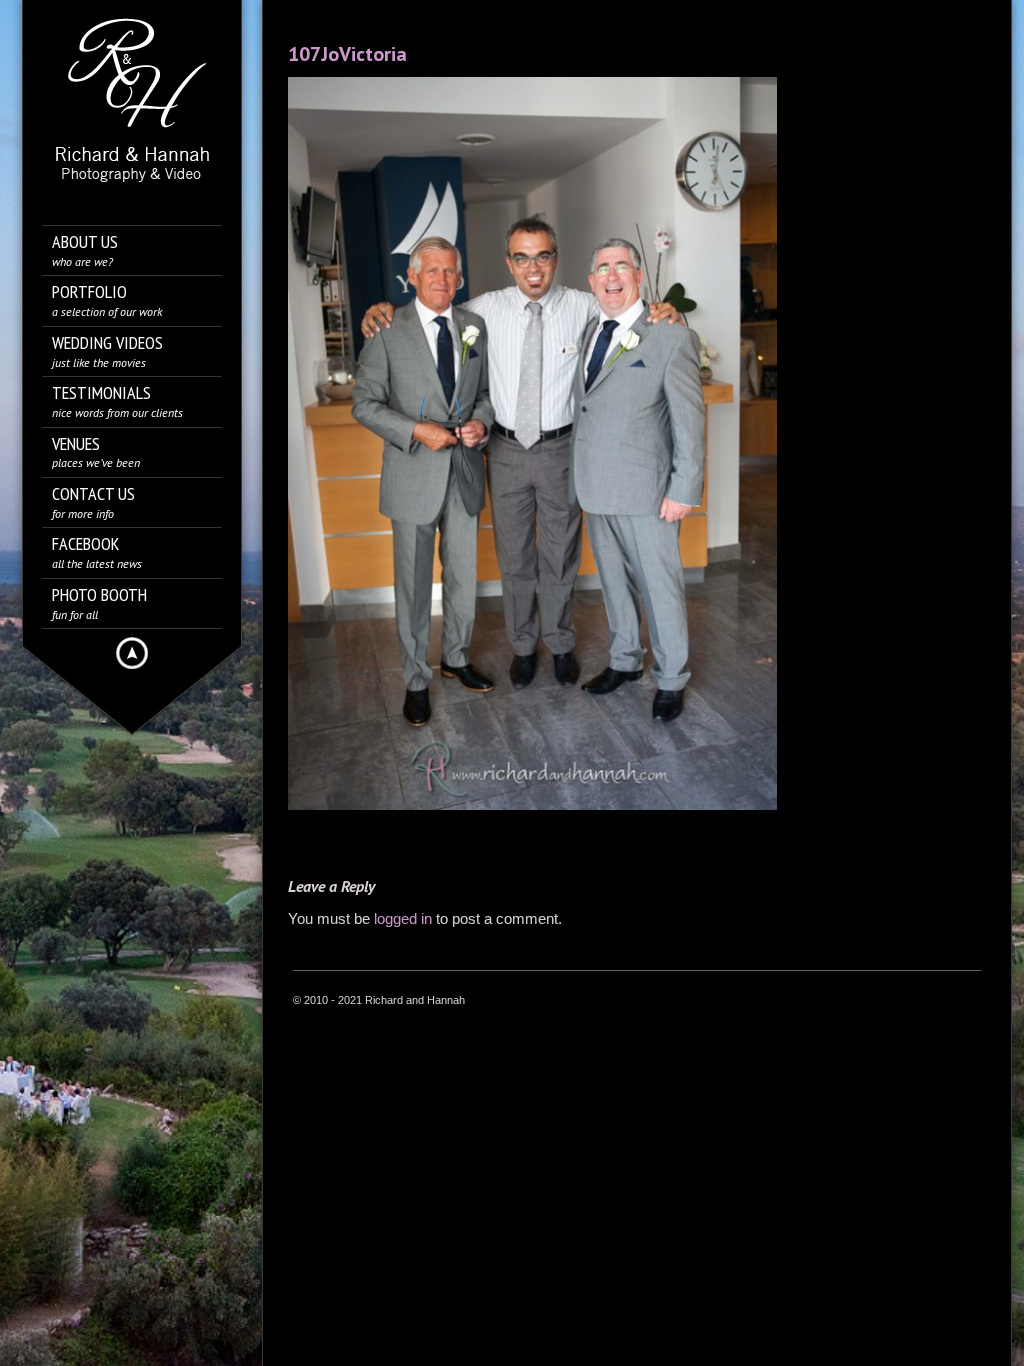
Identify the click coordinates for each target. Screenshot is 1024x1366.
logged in (403, 918)
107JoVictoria (347, 54)
